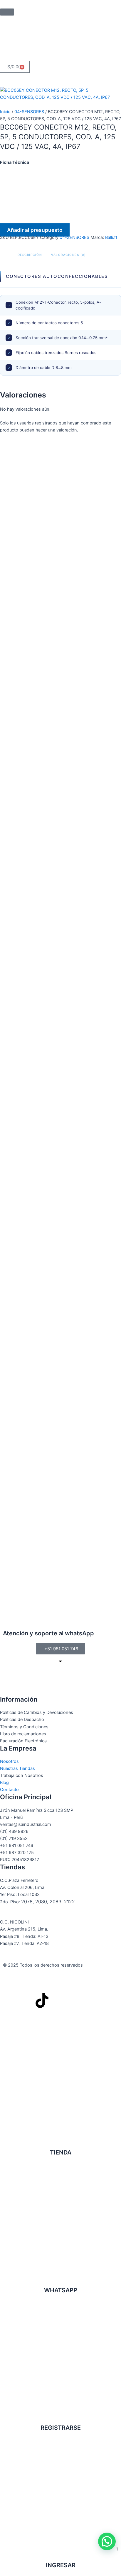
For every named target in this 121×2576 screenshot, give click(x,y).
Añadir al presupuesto (35, 230)
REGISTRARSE (61, 2428)
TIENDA (61, 2152)
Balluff (111, 237)
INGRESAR (61, 2565)
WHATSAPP (61, 2290)
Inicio (5, 112)
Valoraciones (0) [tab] (68, 255)
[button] (107, 2541)
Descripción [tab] (30, 255)
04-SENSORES (29, 112)
